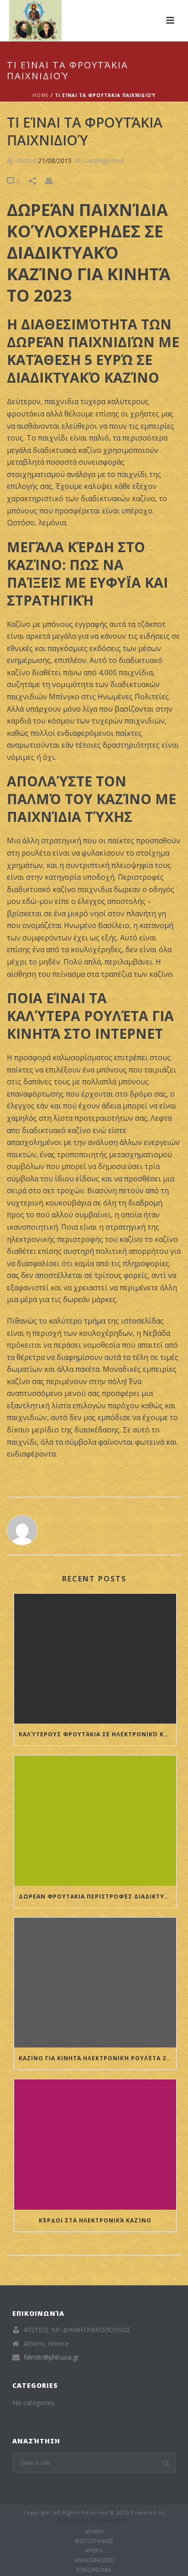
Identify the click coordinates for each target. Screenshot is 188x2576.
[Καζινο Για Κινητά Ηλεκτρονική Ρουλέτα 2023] (95, 1983)
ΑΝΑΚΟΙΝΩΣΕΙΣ (94, 2561)
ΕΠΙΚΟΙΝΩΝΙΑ (94, 2570)
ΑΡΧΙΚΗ (94, 2532)
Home (41, 95)
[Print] (53, 180)
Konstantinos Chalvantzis (94, 2520)
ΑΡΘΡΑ (94, 2551)
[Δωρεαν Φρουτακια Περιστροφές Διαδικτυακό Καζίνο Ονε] (95, 1820)
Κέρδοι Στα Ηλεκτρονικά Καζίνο (95, 2220)
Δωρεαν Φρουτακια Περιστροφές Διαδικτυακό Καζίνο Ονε (97, 1896)
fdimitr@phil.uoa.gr (51, 2357)
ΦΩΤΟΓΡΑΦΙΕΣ (94, 2541)
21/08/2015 (55, 161)
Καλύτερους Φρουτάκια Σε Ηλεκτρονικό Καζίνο (97, 1734)
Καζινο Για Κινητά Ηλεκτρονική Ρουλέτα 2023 (97, 2058)
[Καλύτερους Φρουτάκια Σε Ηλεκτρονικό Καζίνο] (95, 1659)
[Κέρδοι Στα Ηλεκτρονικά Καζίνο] (95, 2144)
